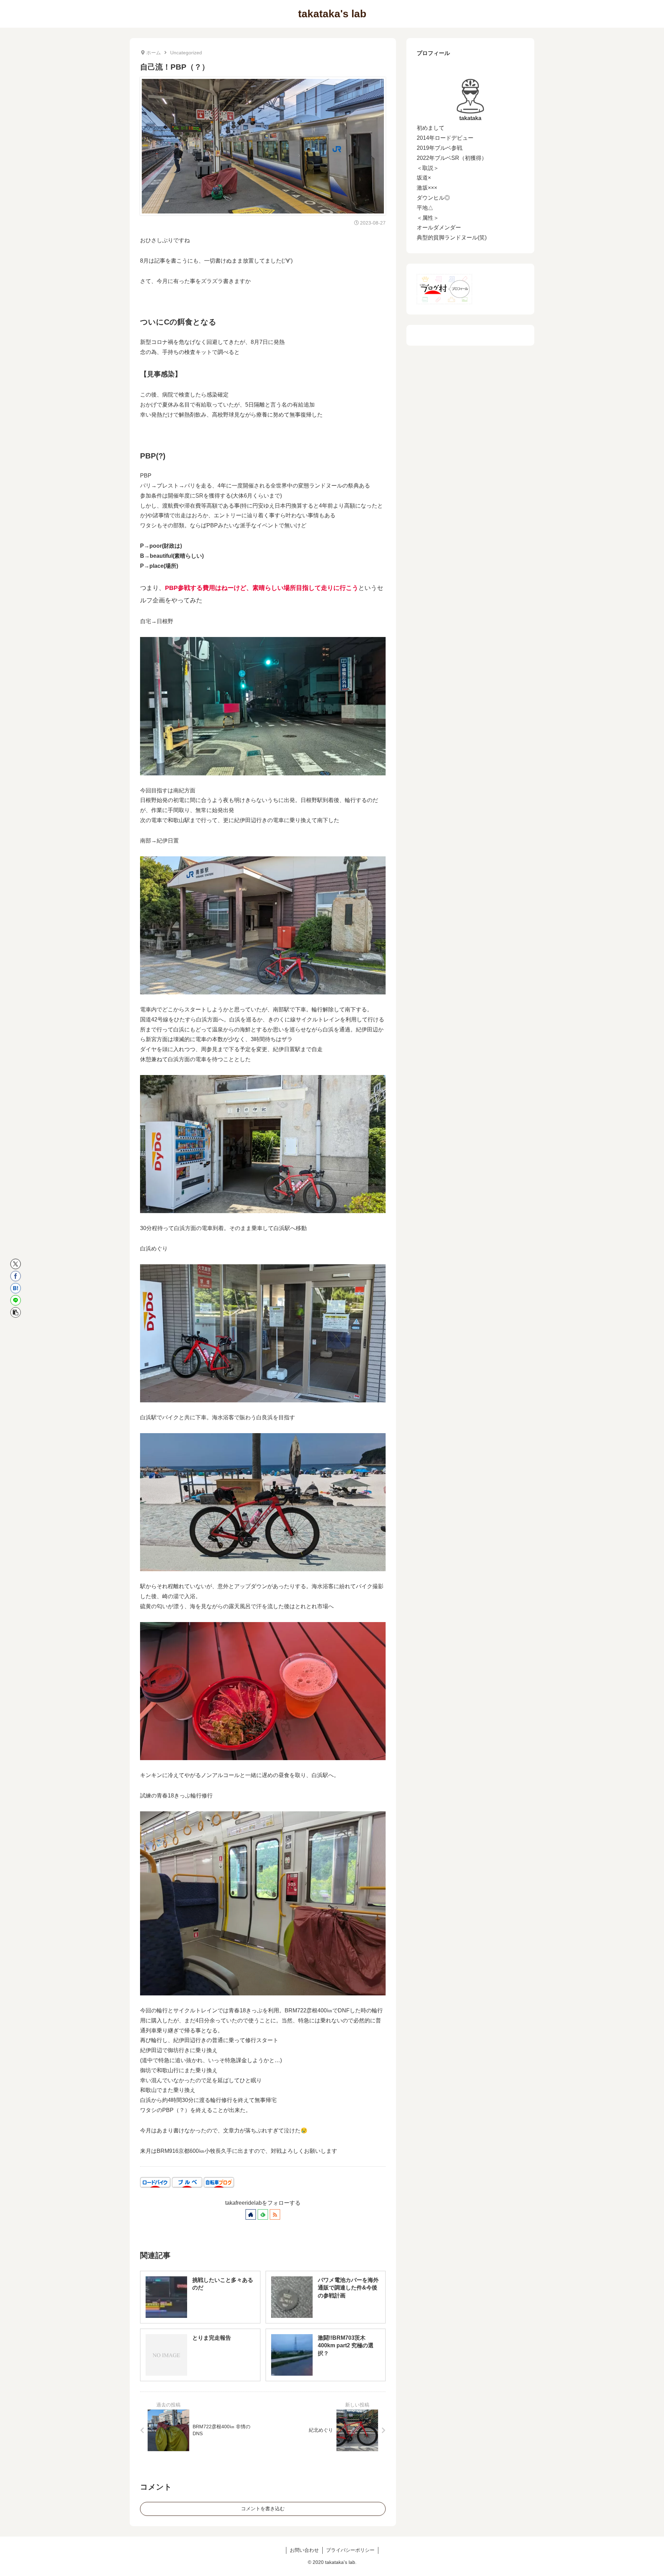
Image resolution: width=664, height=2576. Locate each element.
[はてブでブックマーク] (16, 1288)
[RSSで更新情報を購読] (275, 2214)
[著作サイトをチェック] (251, 2214)
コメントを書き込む (263, 2509)
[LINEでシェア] (16, 1300)
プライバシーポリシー (350, 2550)
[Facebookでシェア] (16, 1276)
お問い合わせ (304, 2550)
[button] (16, 1312)
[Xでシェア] (16, 1264)
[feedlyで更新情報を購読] (263, 2214)
